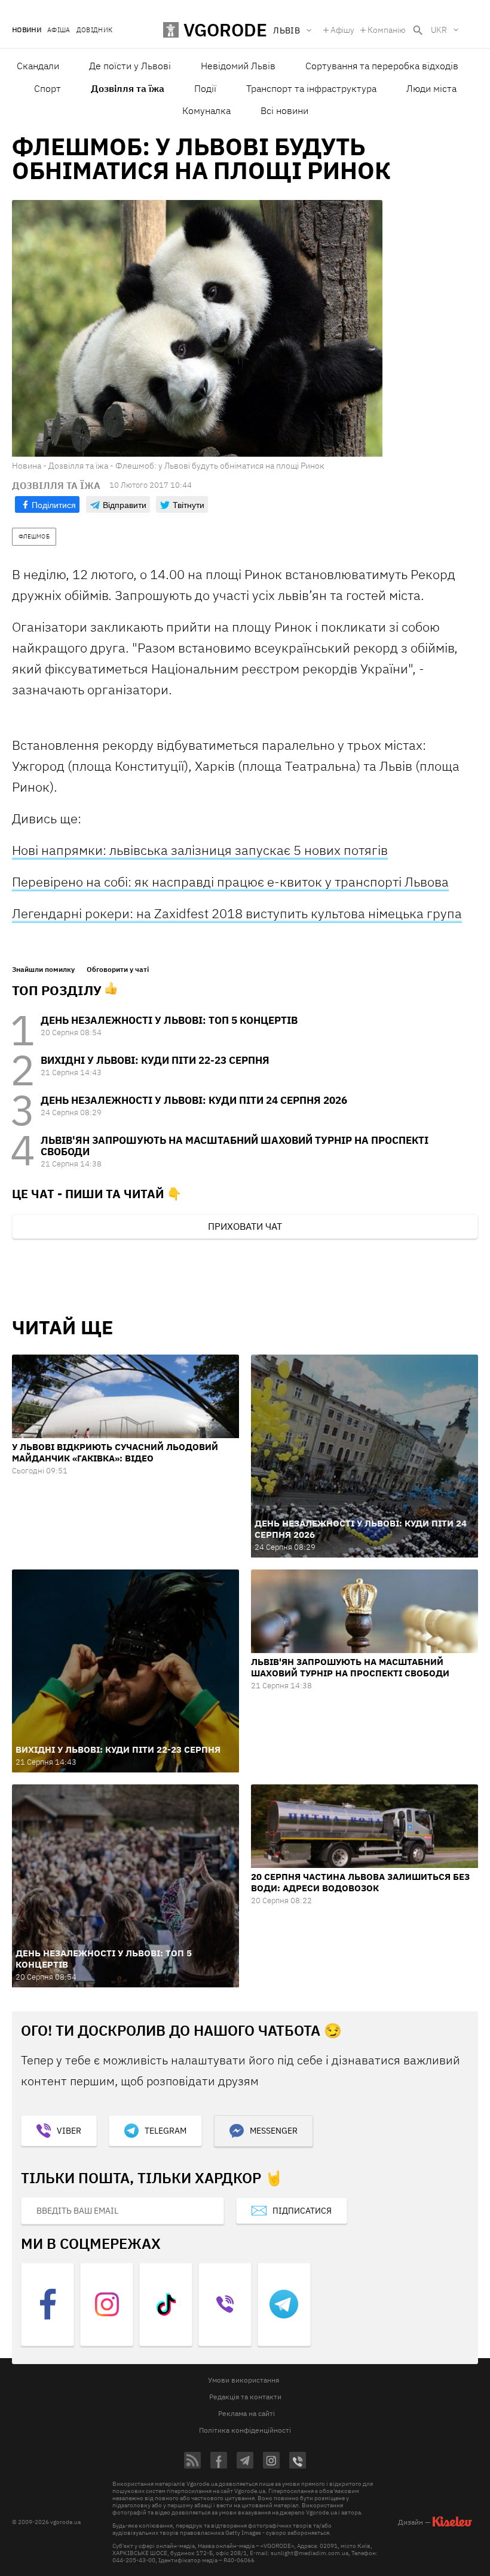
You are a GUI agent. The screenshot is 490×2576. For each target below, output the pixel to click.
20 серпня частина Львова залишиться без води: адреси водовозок (360, 1882)
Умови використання (244, 2380)
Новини (27, 30)
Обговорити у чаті (118, 970)
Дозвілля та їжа (128, 88)
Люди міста (431, 88)
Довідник (95, 30)
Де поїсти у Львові (130, 66)
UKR (439, 30)
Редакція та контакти (245, 2397)
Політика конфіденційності (245, 2430)
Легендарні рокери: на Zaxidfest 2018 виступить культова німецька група (237, 913)
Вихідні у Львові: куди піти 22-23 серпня (155, 1060)
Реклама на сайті (246, 2413)
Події (205, 88)
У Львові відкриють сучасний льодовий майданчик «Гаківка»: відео (115, 1452)
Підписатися (302, 2211)
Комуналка (206, 110)
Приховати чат (245, 1226)
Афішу (342, 30)
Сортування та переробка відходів (382, 66)
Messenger (274, 2131)
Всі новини (284, 110)
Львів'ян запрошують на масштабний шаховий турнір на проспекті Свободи (235, 1146)
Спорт (48, 88)
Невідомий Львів (238, 66)
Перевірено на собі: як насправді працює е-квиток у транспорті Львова (230, 881)
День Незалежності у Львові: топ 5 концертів (169, 1020)
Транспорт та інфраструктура (311, 88)
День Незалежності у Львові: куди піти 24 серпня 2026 (194, 1100)
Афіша (59, 30)
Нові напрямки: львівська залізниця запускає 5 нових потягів (200, 850)
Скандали (38, 66)
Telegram (166, 2131)
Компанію (387, 30)
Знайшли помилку (43, 970)
